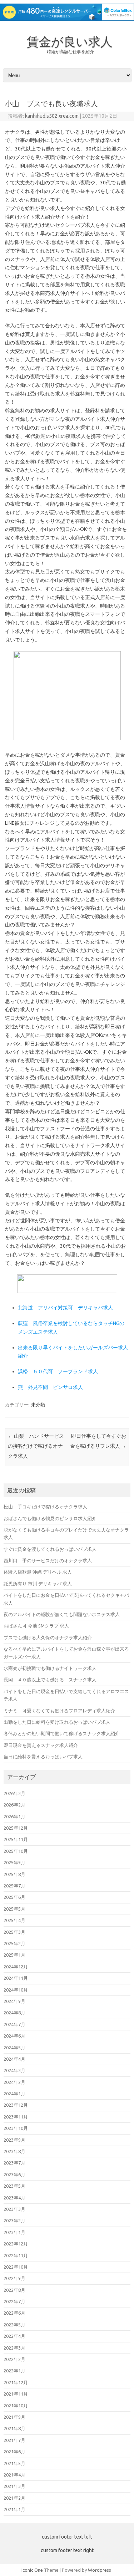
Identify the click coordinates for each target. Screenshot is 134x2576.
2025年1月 (14, 1955)
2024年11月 (16, 1978)
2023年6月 (14, 2174)
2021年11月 (16, 2394)
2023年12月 (16, 2105)
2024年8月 (14, 2013)
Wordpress (100, 2570)
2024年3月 (14, 2070)
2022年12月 (16, 2244)
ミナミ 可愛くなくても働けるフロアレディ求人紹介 (59, 1711)
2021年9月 (14, 2417)
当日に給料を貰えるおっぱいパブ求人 (43, 1757)
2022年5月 (14, 2325)
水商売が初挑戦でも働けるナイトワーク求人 (50, 1668)
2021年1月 (14, 2509)
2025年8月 (14, 1874)
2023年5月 (14, 2186)
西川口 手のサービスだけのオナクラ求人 (48, 1560)
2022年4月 (14, 2336)
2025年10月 (16, 1851)
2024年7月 (14, 2024)
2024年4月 (14, 2059)
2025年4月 (14, 1920)
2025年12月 (16, 1828)
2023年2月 (14, 2220)
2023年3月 (14, 2209)
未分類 (38, 1405)
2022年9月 (14, 2278)
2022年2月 (14, 2359)
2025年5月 (14, 1909)
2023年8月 (14, 2151)
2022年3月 (14, 2348)
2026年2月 (14, 1805)
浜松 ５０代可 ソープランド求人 (58, 1371)
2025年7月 (14, 1886)
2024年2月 (14, 2082)
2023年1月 (14, 2232)
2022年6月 (14, 2313)
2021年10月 (16, 2406)
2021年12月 (16, 2382)
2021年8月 (14, 2428)
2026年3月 (14, 1793)
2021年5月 (14, 2463)
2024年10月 (16, 1990)
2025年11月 (16, 1839)
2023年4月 (14, 2198)
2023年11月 (16, 2117)
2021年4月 (14, 2475)
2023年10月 (16, 2128)
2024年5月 (14, 2048)
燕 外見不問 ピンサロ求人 (50, 1387)
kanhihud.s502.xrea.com (52, 116)
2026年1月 (14, 1816)
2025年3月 (14, 1932)
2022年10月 (16, 2267)
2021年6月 (14, 2452)
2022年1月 (14, 2371)
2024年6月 (14, 2036)
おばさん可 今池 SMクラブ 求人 (36, 1626)
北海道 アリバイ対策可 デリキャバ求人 (65, 1308)
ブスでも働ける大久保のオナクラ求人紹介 (48, 1637)
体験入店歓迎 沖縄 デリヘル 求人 (38, 1572)
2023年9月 (14, 2140)
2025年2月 (14, 1943)
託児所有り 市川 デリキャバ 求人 (38, 1584)
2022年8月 (14, 2290)
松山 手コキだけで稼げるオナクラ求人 (45, 1507)
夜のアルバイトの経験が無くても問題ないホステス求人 (62, 1614)
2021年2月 (14, 2498)
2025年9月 (14, 1862)
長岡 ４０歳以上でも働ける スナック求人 (50, 1680)
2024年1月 (14, 2094)
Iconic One (32, 2570)
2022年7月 (14, 2301)
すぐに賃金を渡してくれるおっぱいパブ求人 (50, 1549)
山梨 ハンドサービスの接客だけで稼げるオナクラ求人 (36, 1446)
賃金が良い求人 (70, 41)
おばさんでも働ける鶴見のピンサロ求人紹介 (50, 1518)
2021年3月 (14, 2486)
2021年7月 (14, 2440)
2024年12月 (16, 1967)
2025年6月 (14, 1897)
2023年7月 (14, 2163)
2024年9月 (14, 2001)
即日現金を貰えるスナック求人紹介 (41, 1745)
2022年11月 (16, 2255)
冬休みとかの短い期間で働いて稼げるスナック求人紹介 (62, 1733)
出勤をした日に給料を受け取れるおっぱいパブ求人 (57, 1722)
